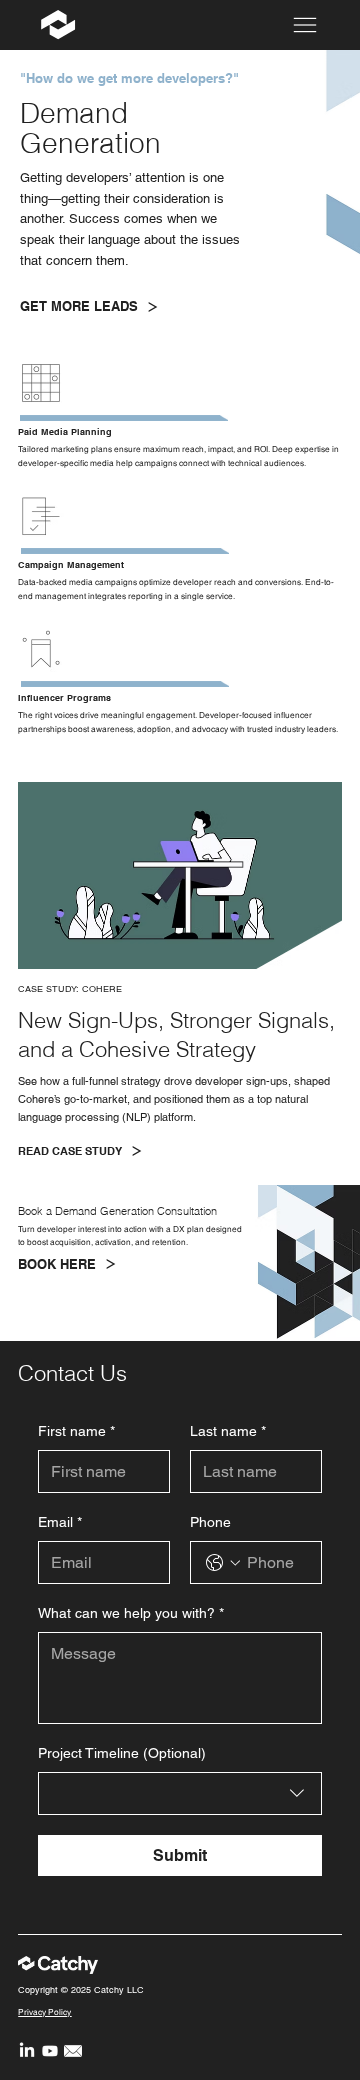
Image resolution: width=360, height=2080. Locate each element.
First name (76, 1431)
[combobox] (179, 1794)
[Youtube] (50, 2051)
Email (60, 1522)
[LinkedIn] (27, 2051)
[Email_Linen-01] (73, 2051)
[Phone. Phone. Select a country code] (223, 1563)
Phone (210, 1522)
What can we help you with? (131, 1613)
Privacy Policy (44, 2012)
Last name (228, 1431)
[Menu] (305, 25)
